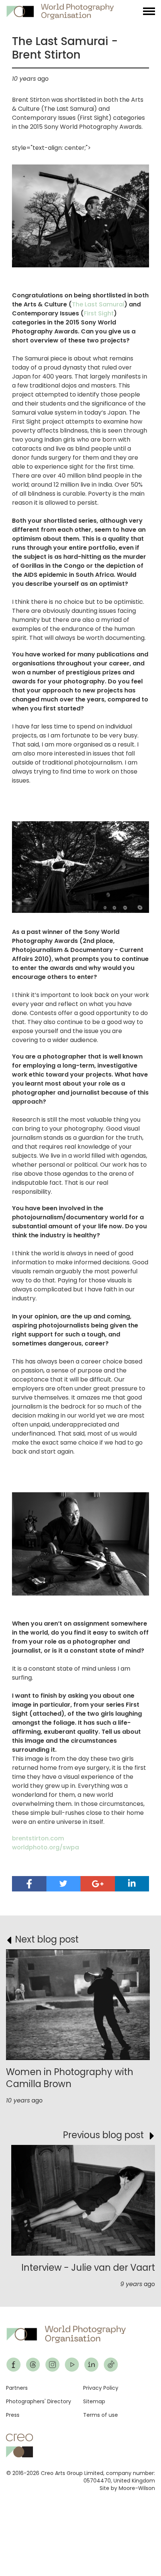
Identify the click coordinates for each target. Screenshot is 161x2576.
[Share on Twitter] (64, 1884)
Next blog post (47, 1939)
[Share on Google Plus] (98, 1884)
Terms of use (101, 2415)
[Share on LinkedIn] (132, 1883)
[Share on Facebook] (29, 1884)
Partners (17, 2388)
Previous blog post (103, 2135)
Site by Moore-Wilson (127, 2488)
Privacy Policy (101, 2388)
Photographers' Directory (39, 2401)
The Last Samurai (98, 304)
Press (13, 2415)
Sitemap (94, 2401)
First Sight (99, 313)
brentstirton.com (38, 1838)
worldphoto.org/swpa (45, 1847)
